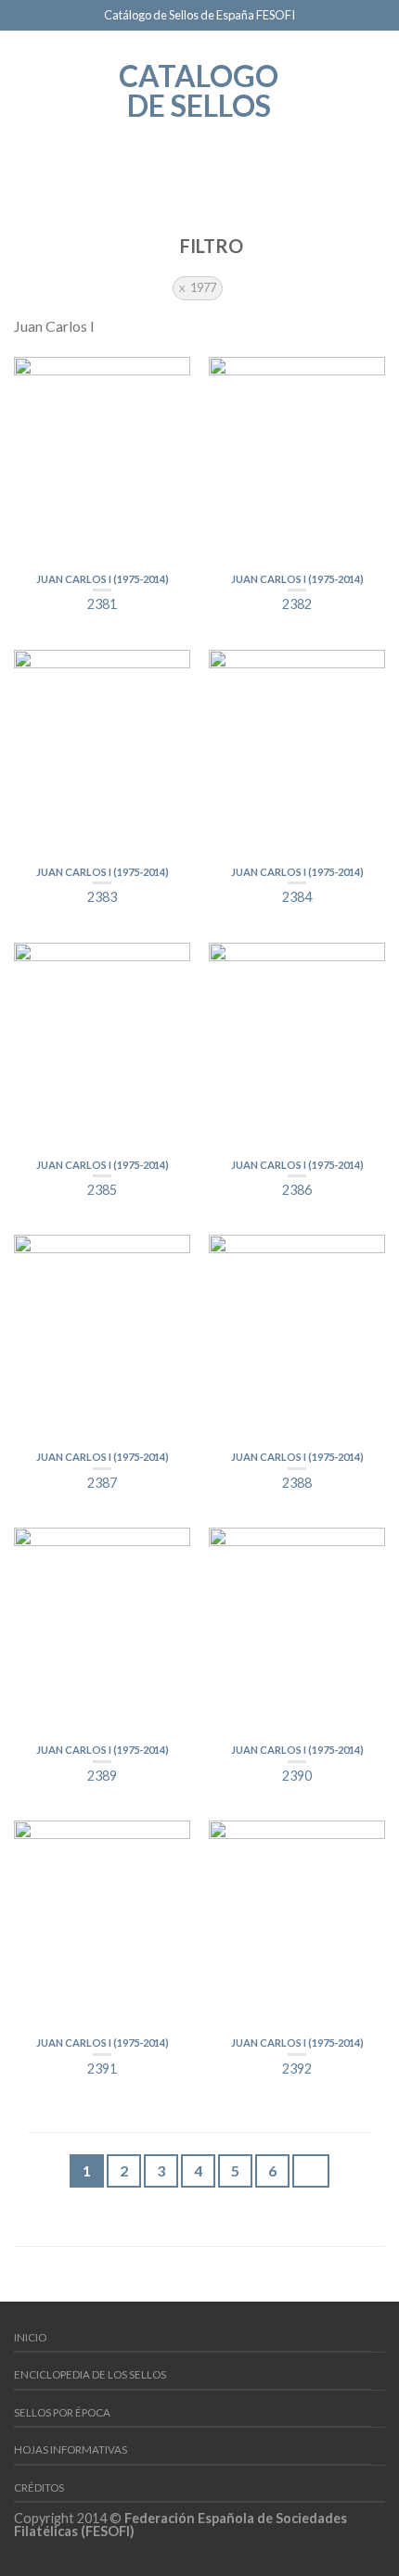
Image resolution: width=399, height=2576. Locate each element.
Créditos (39, 2487)
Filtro (210, 246)
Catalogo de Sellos (199, 89)
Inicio (30, 2337)
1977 (203, 287)
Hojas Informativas (71, 2449)
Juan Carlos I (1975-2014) (103, 579)
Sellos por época (62, 2412)
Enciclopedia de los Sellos (90, 2374)
